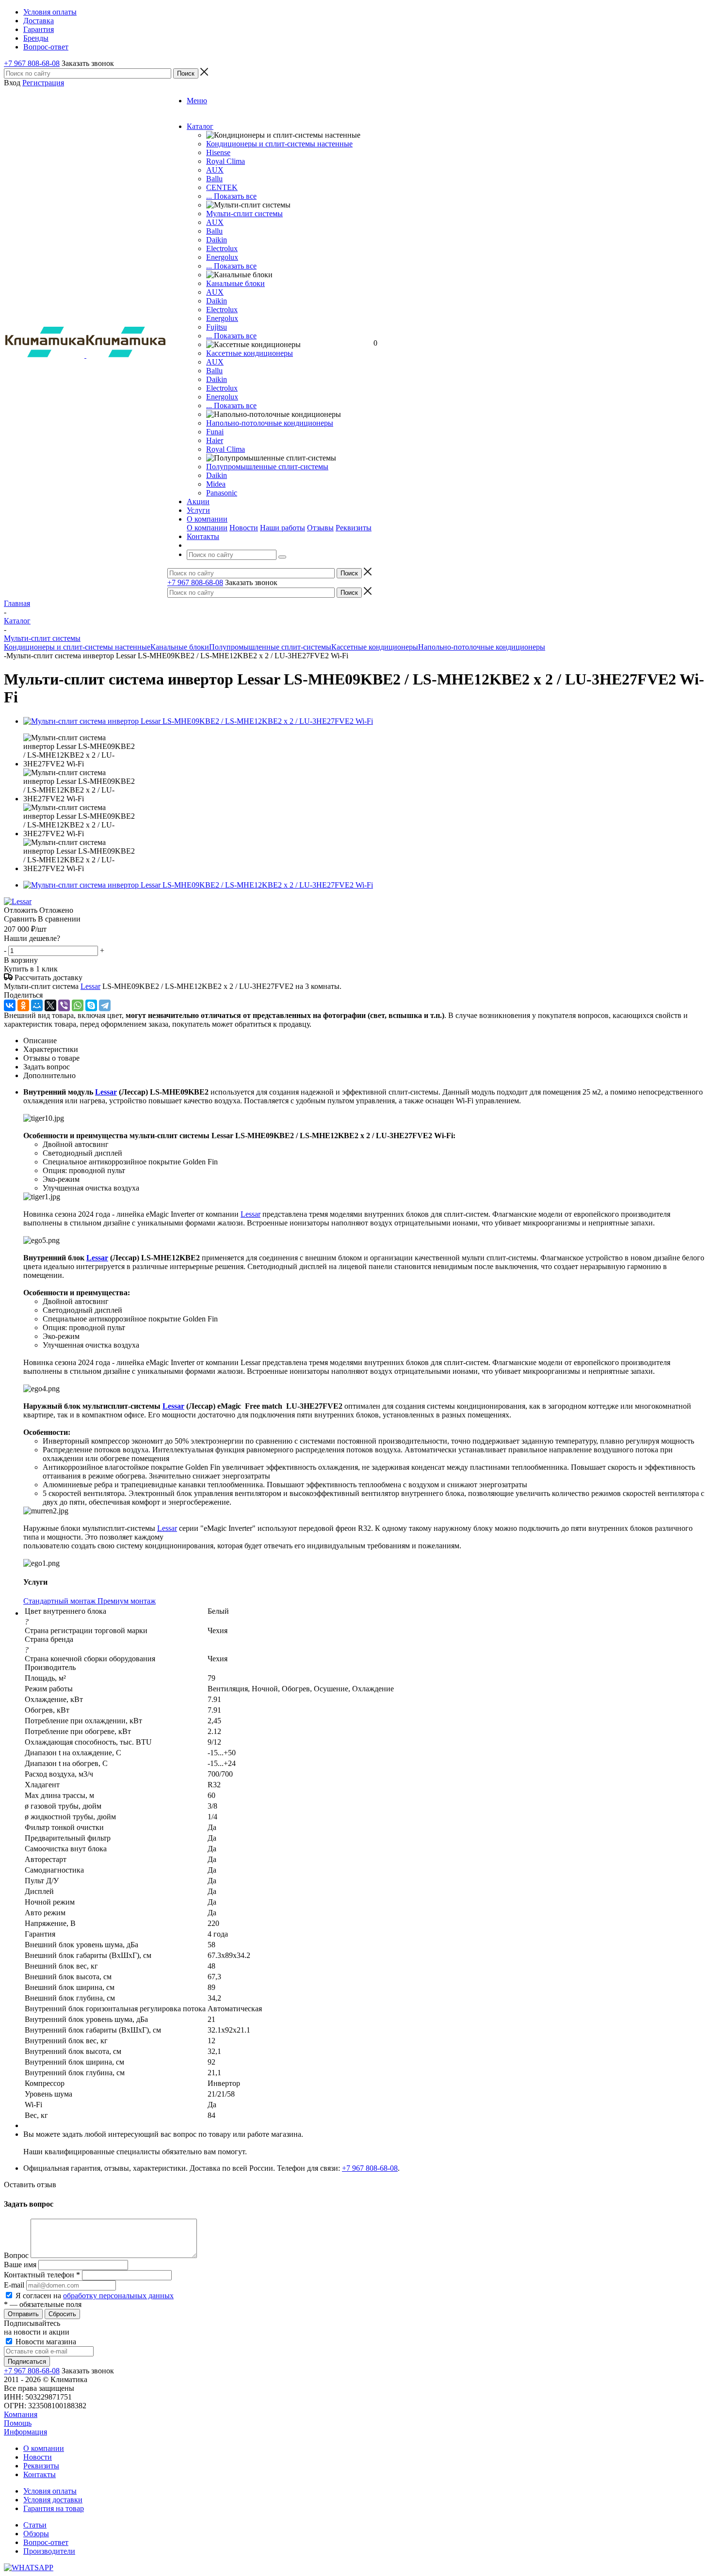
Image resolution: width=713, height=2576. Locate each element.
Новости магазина (45, 2342)
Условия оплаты (50, 2491)
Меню (197, 101)
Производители (49, 2551)
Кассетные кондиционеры (250, 353)
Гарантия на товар (54, 2508)
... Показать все (231, 196)
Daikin (217, 240)
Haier (215, 440)
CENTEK (222, 187)
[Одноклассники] (23, 1005)
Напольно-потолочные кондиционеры (270, 423)
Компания (21, 2414)
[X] (50, 1005)
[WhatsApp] (78, 1005)
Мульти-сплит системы (244, 214)
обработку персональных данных (118, 2296)
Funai (215, 432)
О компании (207, 528)
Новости (244, 528)
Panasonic (222, 493)
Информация (25, 2432)
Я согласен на (95, 2296)
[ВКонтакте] (10, 1005)
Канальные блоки (235, 283)
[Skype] (91, 1005)
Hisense (218, 152)
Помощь (18, 2423)
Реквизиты (354, 528)
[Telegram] (105, 1005)
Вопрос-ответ (46, 2542)
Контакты (40, 2474)
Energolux (222, 257)
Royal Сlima (226, 161)
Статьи (35, 2525)
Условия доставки (53, 2500)
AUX (215, 170)
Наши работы (283, 528)
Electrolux (222, 248)
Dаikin (217, 301)
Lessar (90, 986)
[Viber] (64, 1005)
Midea (216, 484)
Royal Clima (226, 449)
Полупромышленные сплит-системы (267, 467)
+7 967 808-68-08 (32, 63)
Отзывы (320, 528)
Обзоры (36, 2534)
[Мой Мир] (37, 1005)
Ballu (214, 179)
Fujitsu (217, 327)
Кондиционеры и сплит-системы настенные (279, 144)
